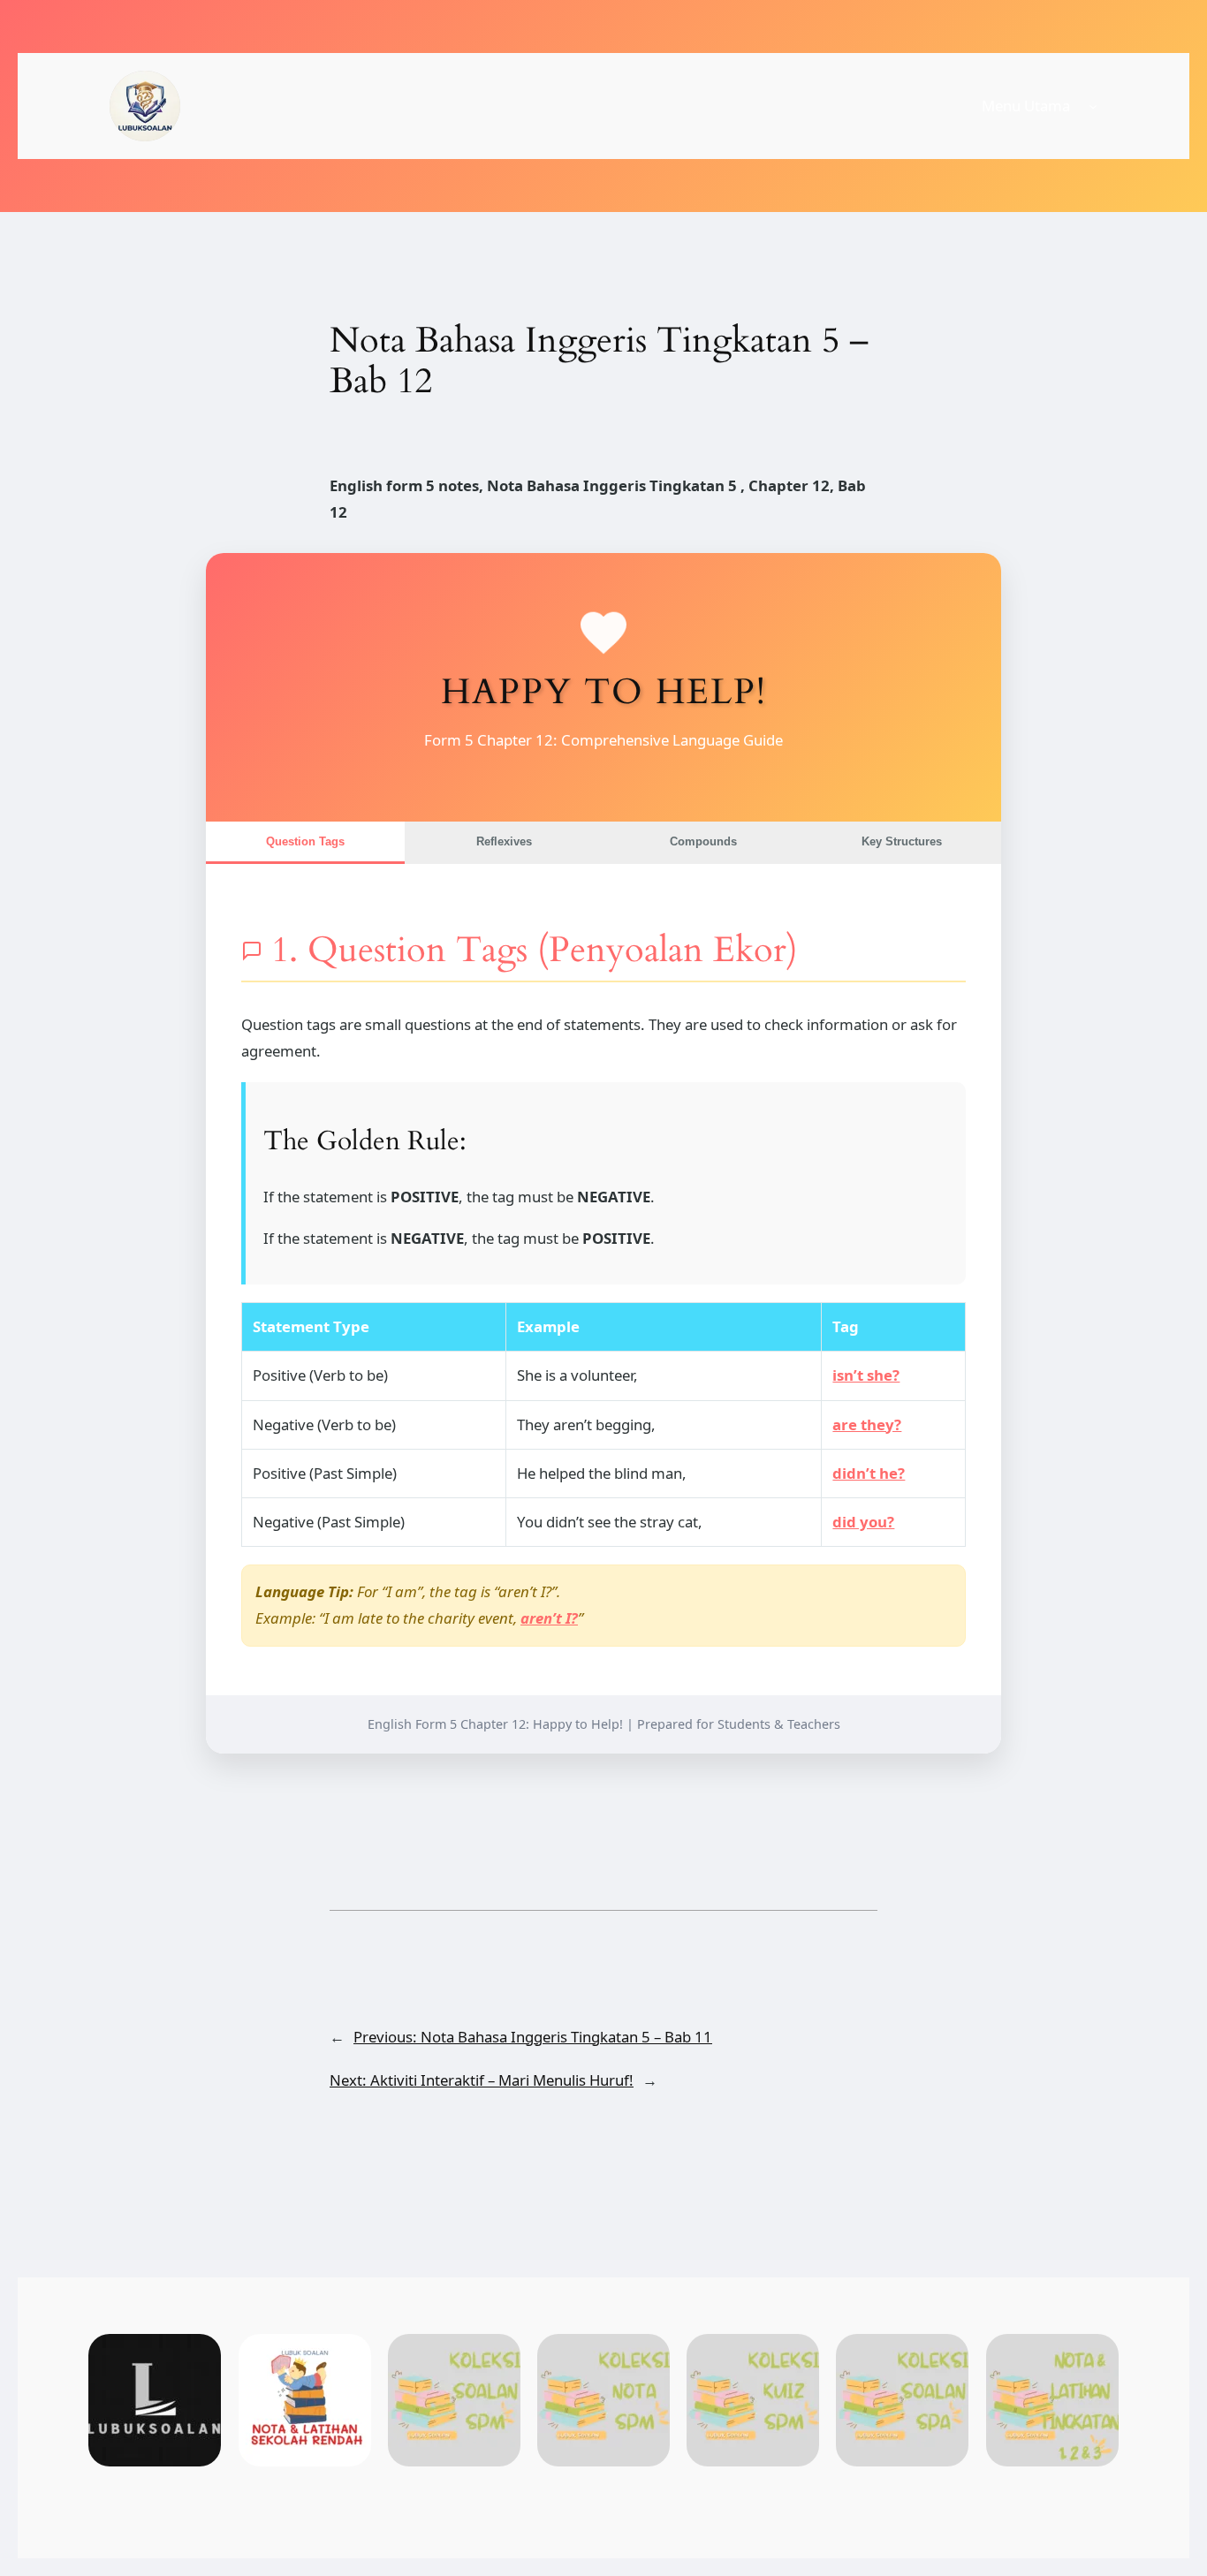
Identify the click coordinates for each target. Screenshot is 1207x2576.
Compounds (703, 841)
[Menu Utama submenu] (1093, 106)
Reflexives (504, 841)
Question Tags (305, 841)
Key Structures (902, 841)
